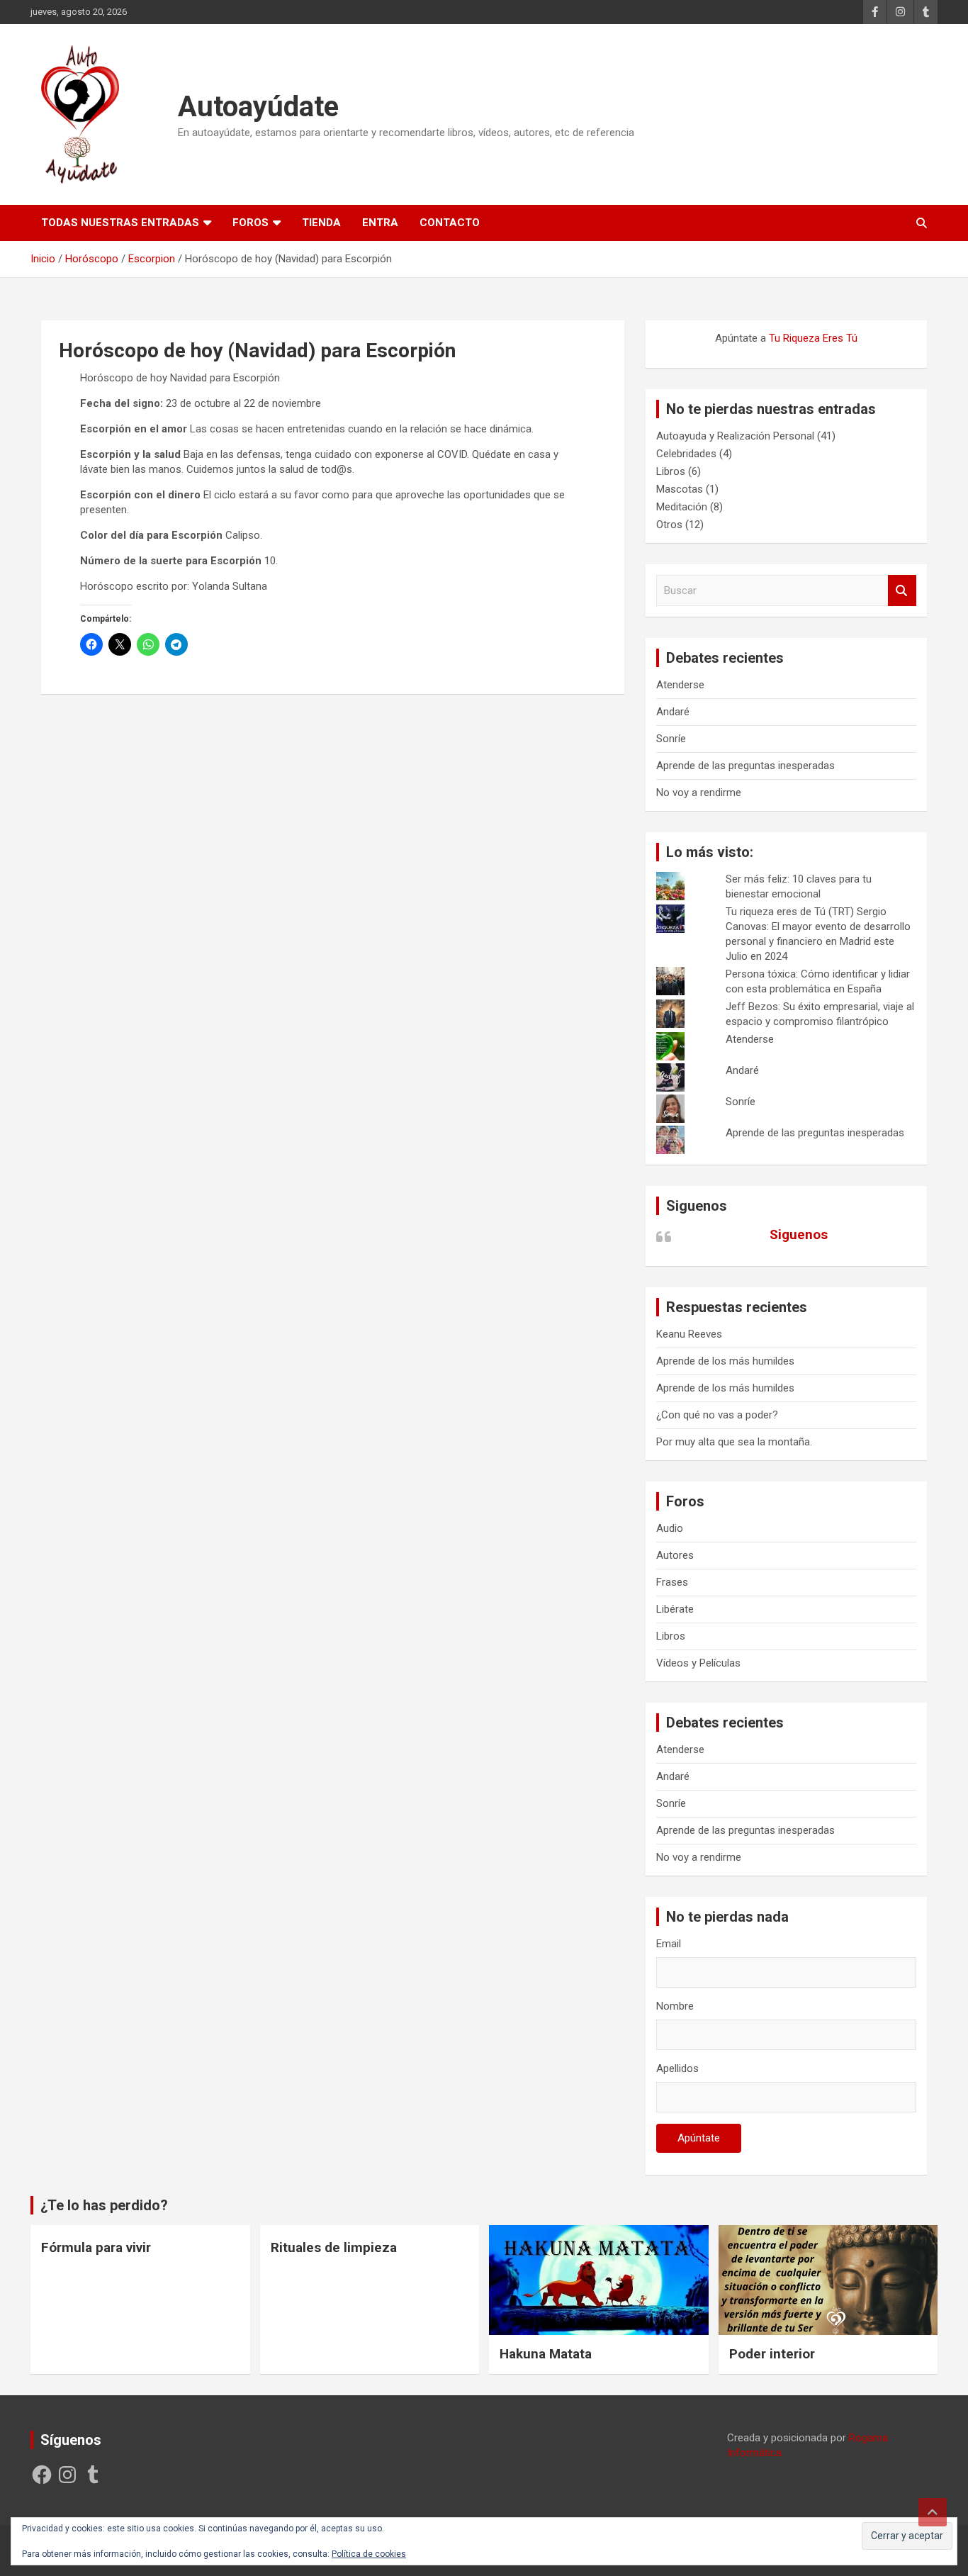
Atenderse (680, 685)
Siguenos (697, 1206)
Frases (672, 1582)
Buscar (902, 591)
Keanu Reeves (689, 1334)
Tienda (321, 223)
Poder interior (772, 2354)
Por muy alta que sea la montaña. (734, 1442)
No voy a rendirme (699, 793)
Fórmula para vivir (96, 2247)
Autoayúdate (258, 107)
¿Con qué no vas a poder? (717, 1415)
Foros (251, 223)
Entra (380, 223)
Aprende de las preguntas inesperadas (745, 766)
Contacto (450, 223)
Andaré (673, 712)
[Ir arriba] (933, 2512)
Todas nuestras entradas (120, 223)
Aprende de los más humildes (725, 1361)
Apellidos (677, 2068)
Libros (671, 471)
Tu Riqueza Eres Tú (813, 338)
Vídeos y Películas (698, 1663)
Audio (670, 1528)
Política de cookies (369, 2554)
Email (669, 1944)
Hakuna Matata (546, 2354)
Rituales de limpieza (334, 2247)
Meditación (682, 507)
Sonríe (671, 739)
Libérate (675, 1609)
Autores (675, 1555)
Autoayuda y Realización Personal (735, 436)
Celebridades (686, 454)
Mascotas (680, 489)
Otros (669, 525)
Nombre (675, 2006)
